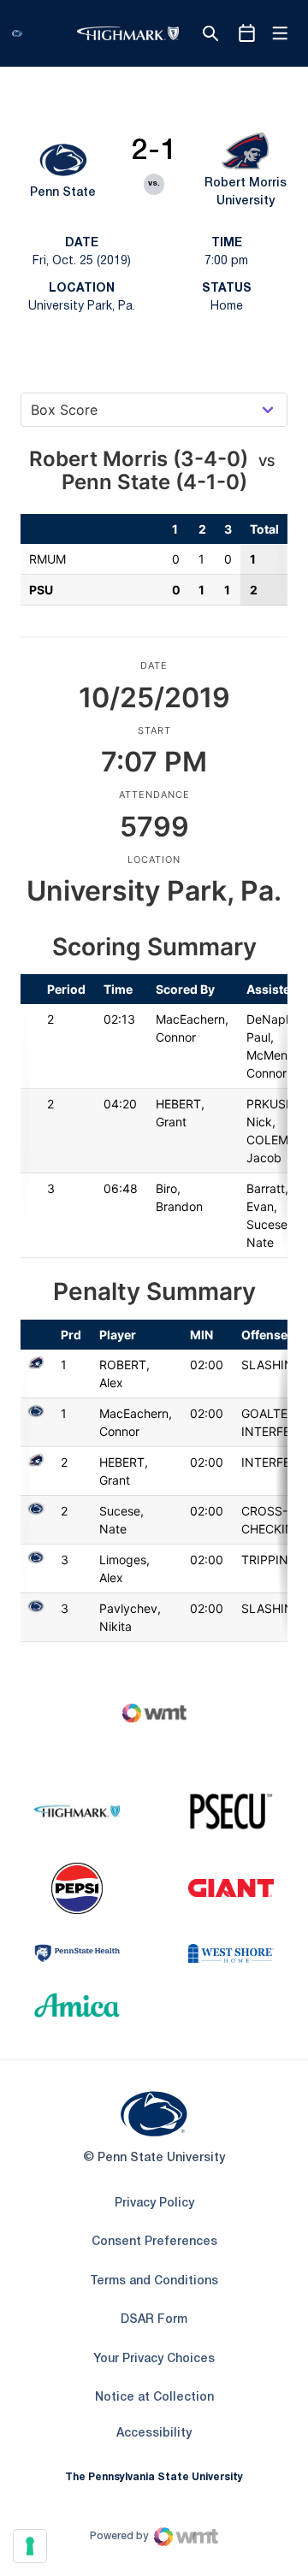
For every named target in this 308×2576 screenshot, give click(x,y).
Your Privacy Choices (154, 2359)
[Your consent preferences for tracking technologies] (30, 2546)
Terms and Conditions (154, 2281)
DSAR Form (154, 2320)
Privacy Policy (154, 2204)
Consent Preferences (154, 2242)
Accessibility (154, 2433)
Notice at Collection (154, 2398)
